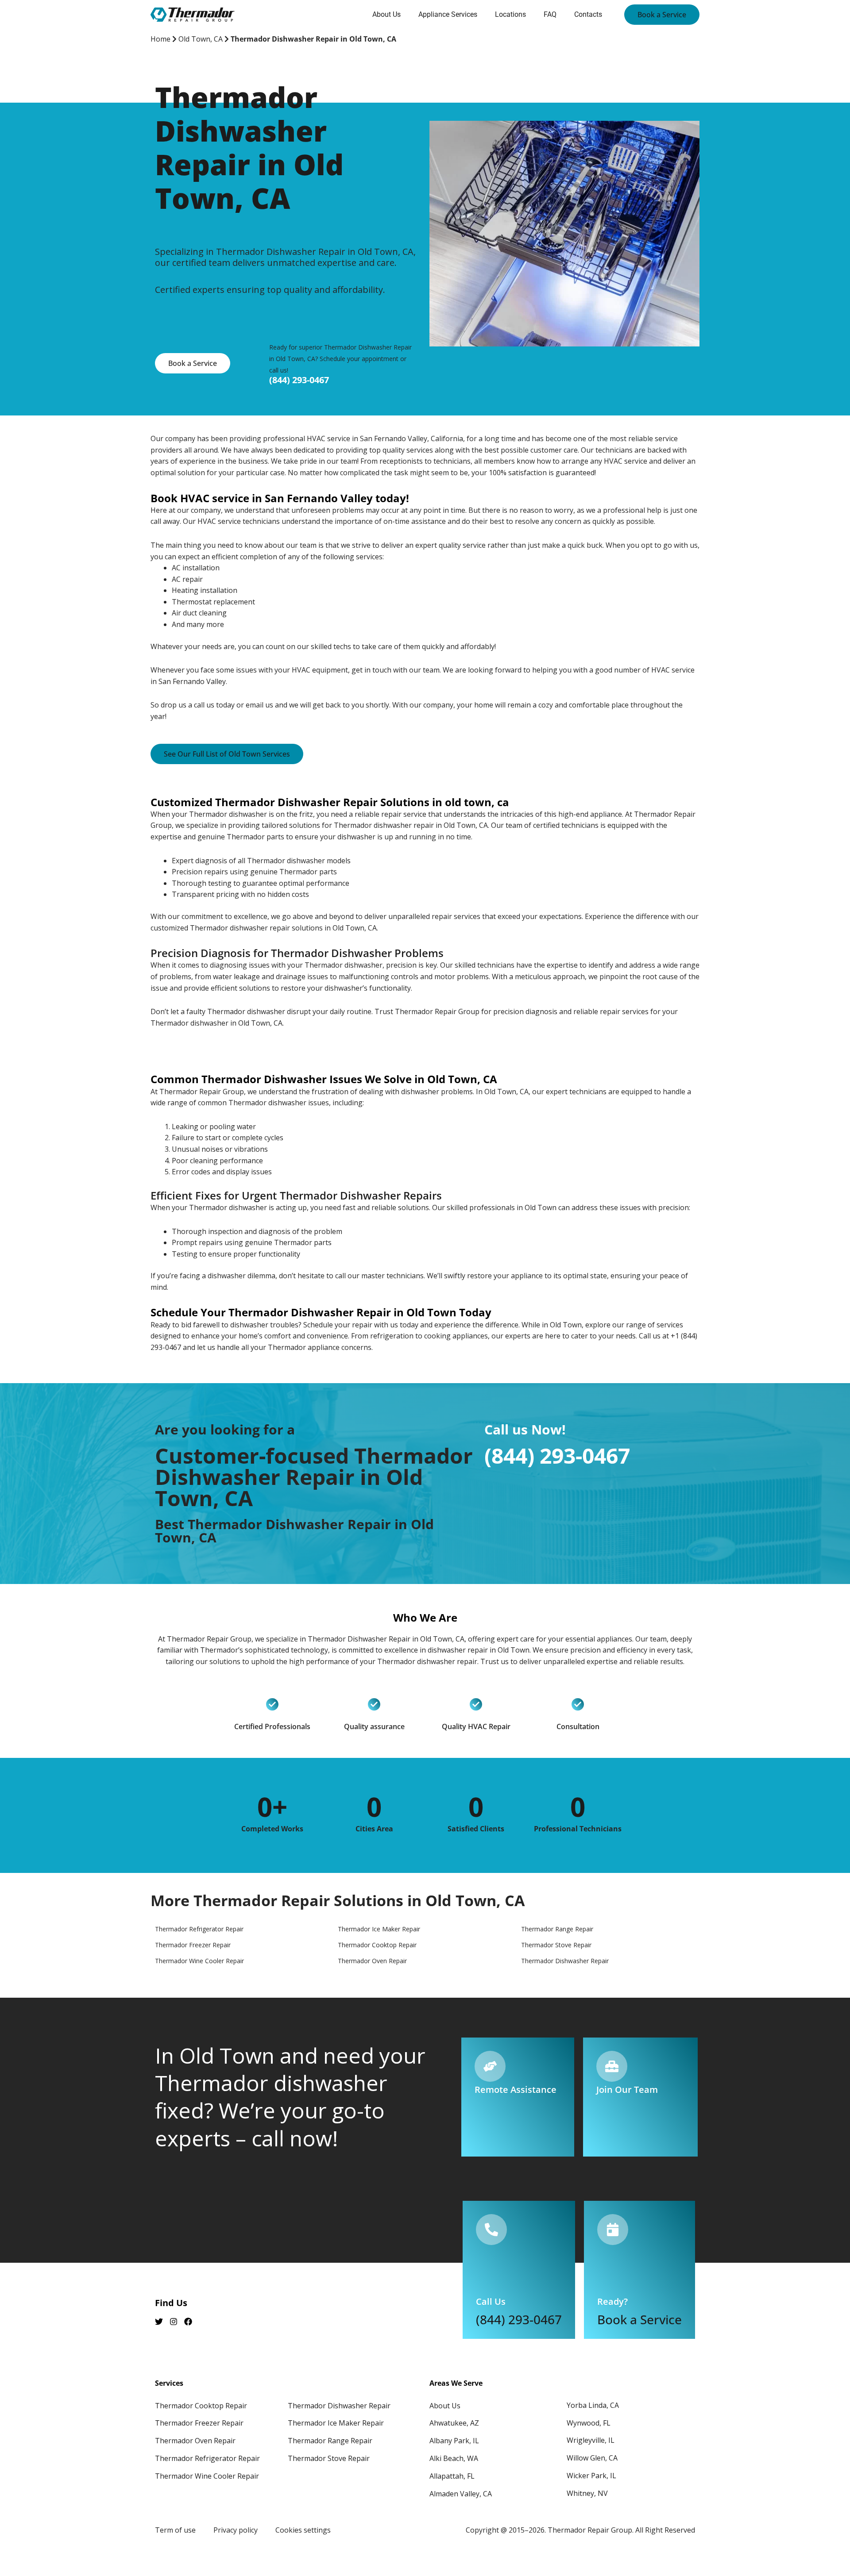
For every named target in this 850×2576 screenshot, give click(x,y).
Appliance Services (448, 14)
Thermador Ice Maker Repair (336, 2423)
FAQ (550, 14)
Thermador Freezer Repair (199, 2423)
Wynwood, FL (589, 2423)
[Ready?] (613, 2230)
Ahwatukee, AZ (454, 2423)
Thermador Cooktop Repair (201, 2406)
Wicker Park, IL (591, 2476)
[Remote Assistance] (490, 2066)
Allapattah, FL (452, 2476)
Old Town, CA (201, 39)
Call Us (491, 2301)
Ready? (612, 2301)
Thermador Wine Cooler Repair (207, 2476)
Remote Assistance (516, 2090)
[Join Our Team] (612, 2066)
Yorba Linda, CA (593, 2405)
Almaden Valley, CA (461, 2494)
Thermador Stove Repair (329, 2458)
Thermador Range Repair (330, 2441)
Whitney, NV (587, 2493)
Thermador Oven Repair (195, 2441)
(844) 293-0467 (299, 380)
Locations (510, 14)
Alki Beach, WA (454, 2458)
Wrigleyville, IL (591, 2440)
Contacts (588, 14)
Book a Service (639, 2319)
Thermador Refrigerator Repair (207, 2458)
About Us (386, 14)
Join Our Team (627, 2090)
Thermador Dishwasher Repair (339, 2406)
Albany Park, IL (454, 2441)
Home (160, 39)
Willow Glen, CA (592, 2458)
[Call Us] (491, 2230)
